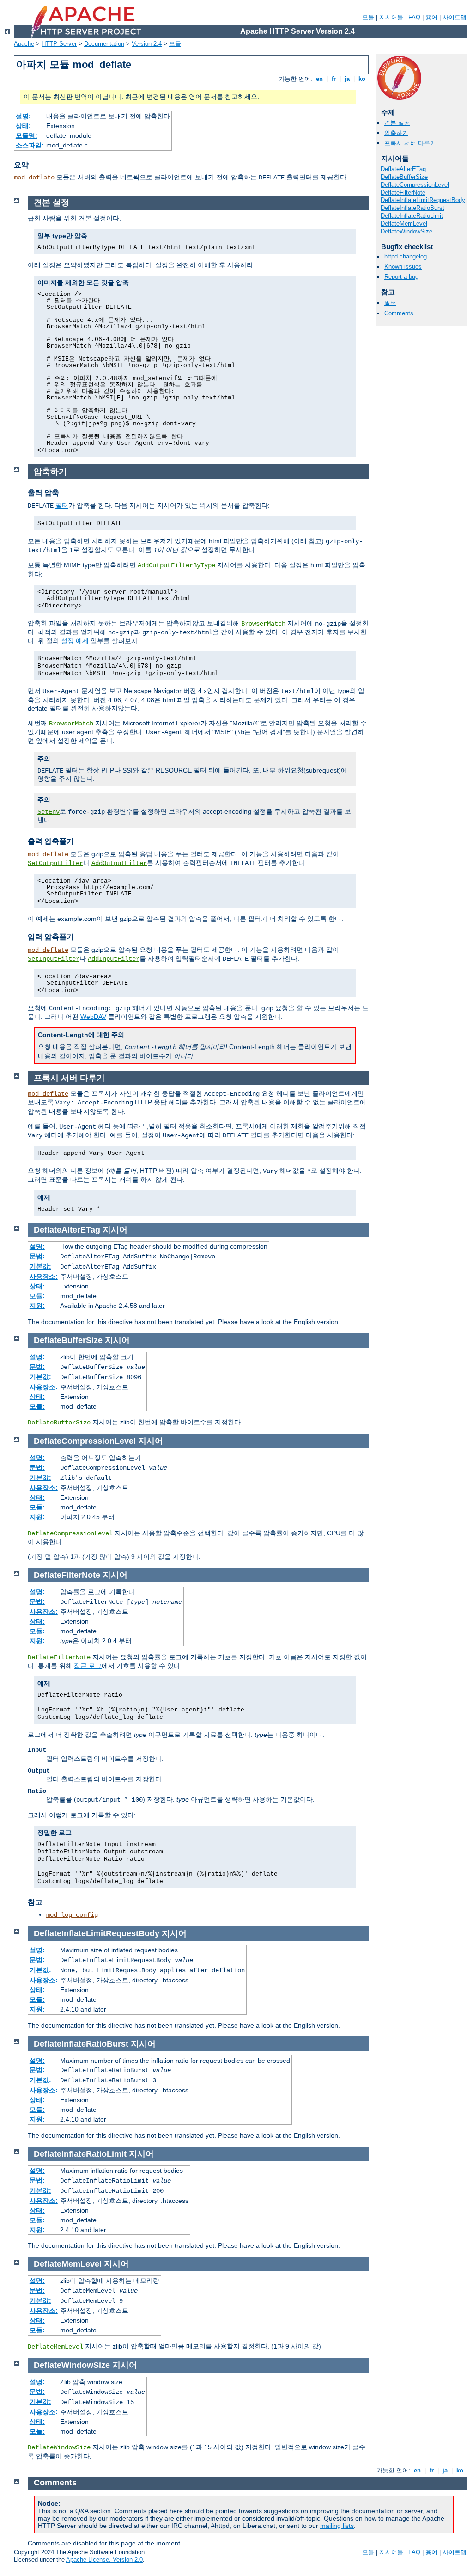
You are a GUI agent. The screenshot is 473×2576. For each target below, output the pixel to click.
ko (362, 79)
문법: (37, 1256)
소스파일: (30, 145)
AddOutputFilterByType (176, 565)
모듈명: (27, 135)
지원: (37, 1306)
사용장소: (44, 1276)
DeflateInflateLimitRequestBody (423, 200)
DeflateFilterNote (403, 193)
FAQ (414, 17)
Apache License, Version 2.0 (104, 2560)
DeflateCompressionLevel (415, 185)
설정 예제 (75, 641)
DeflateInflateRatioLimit (412, 216)
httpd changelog (406, 256)
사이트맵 (455, 17)
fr (334, 79)
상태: (23, 126)
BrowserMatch (263, 624)
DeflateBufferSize (404, 177)
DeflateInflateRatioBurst (412, 208)
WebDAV (93, 1017)
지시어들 (391, 17)
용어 (431, 17)
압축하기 (396, 133)
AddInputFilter (114, 959)
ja (347, 79)
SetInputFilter (54, 959)
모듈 (368, 17)
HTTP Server (59, 44)
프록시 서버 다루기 (410, 143)
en (319, 79)
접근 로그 (88, 1666)
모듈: (37, 1296)
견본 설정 (397, 123)
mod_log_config (72, 1915)
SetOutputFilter (55, 863)
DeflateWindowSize (406, 231)
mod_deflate (34, 178)
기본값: (40, 1266)
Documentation (104, 44)
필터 (390, 303)
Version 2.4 (147, 44)
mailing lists (337, 2526)
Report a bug (401, 277)
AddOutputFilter (119, 863)
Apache (24, 44)
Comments (399, 313)
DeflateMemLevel (404, 224)
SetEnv (49, 812)
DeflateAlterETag (403, 169)
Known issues (403, 267)
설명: (23, 116)
